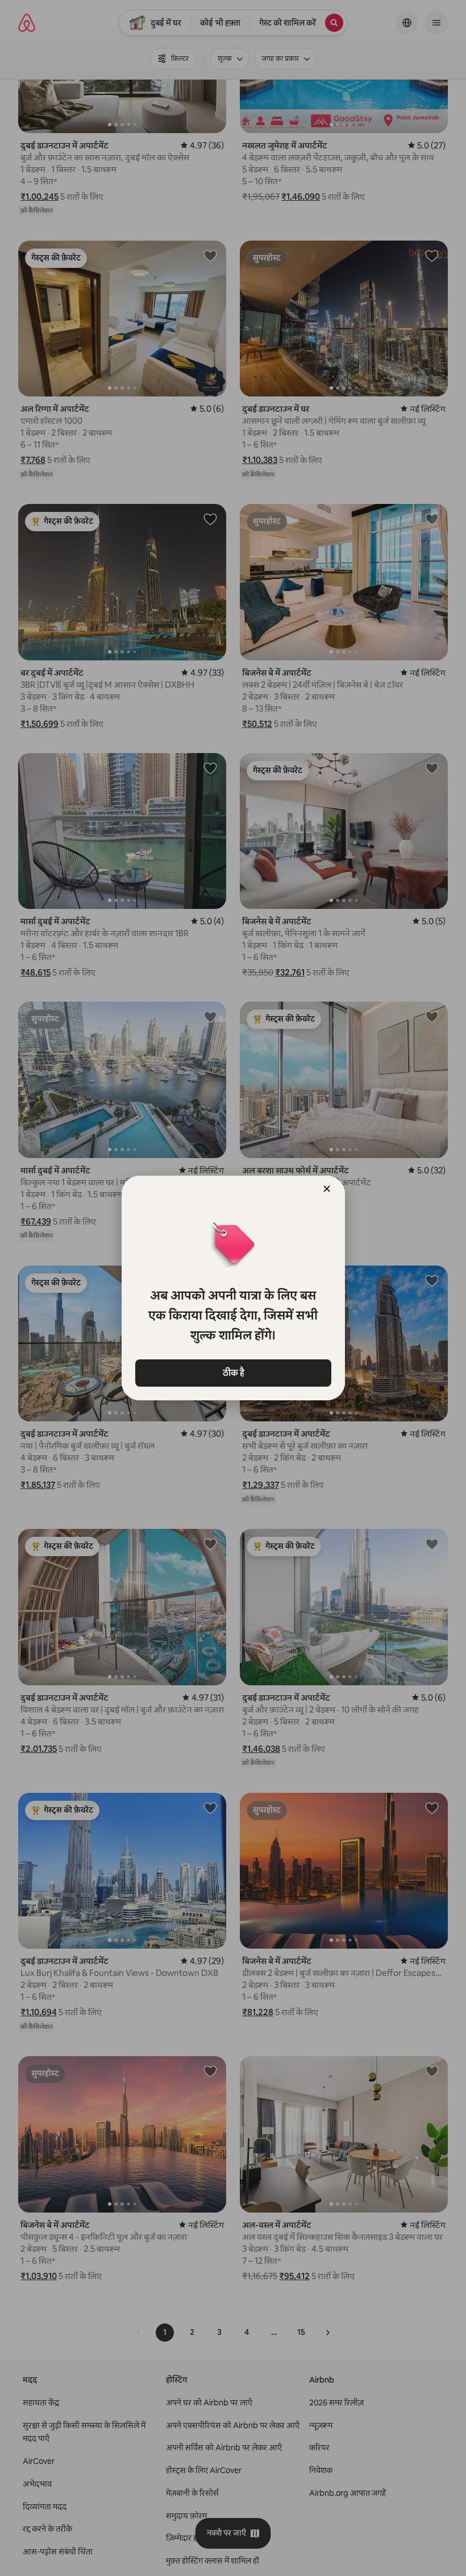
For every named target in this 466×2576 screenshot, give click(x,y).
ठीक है (233, 1373)
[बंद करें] (327, 1189)
